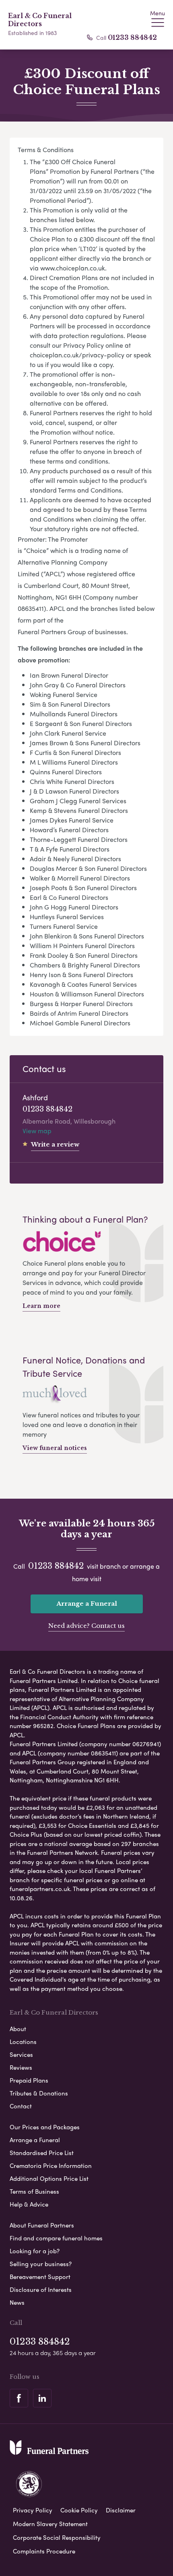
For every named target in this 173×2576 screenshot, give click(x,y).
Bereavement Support (40, 2277)
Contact (21, 2106)
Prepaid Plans (29, 2080)
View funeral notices (55, 1448)
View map (37, 1131)
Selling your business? (41, 2264)
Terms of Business (34, 2191)
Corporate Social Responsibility (57, 2537)
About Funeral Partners (42, 2225)
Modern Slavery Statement (50, 2524)
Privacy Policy (33, 2510)
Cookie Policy (79, 2510)
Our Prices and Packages (45, 2127)
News (17, 2302)
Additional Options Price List (49, 2178)
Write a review (55, 1144)
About (18, 2029)
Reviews (21, 2067)
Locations (23, 2042)
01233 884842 (132, 37)
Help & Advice (29, 2204)
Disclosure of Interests (41, 2289)
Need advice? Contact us (86, 1626)
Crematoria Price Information (51, 2166)
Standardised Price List (42, 2153)
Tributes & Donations (39, 2093)
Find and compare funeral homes (56, 2238)
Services (21, 2054)
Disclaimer (121, 2510)
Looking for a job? (35, 2251)
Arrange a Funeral (87, 1604)
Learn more (41, 1306)
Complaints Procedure (44, 2551)
